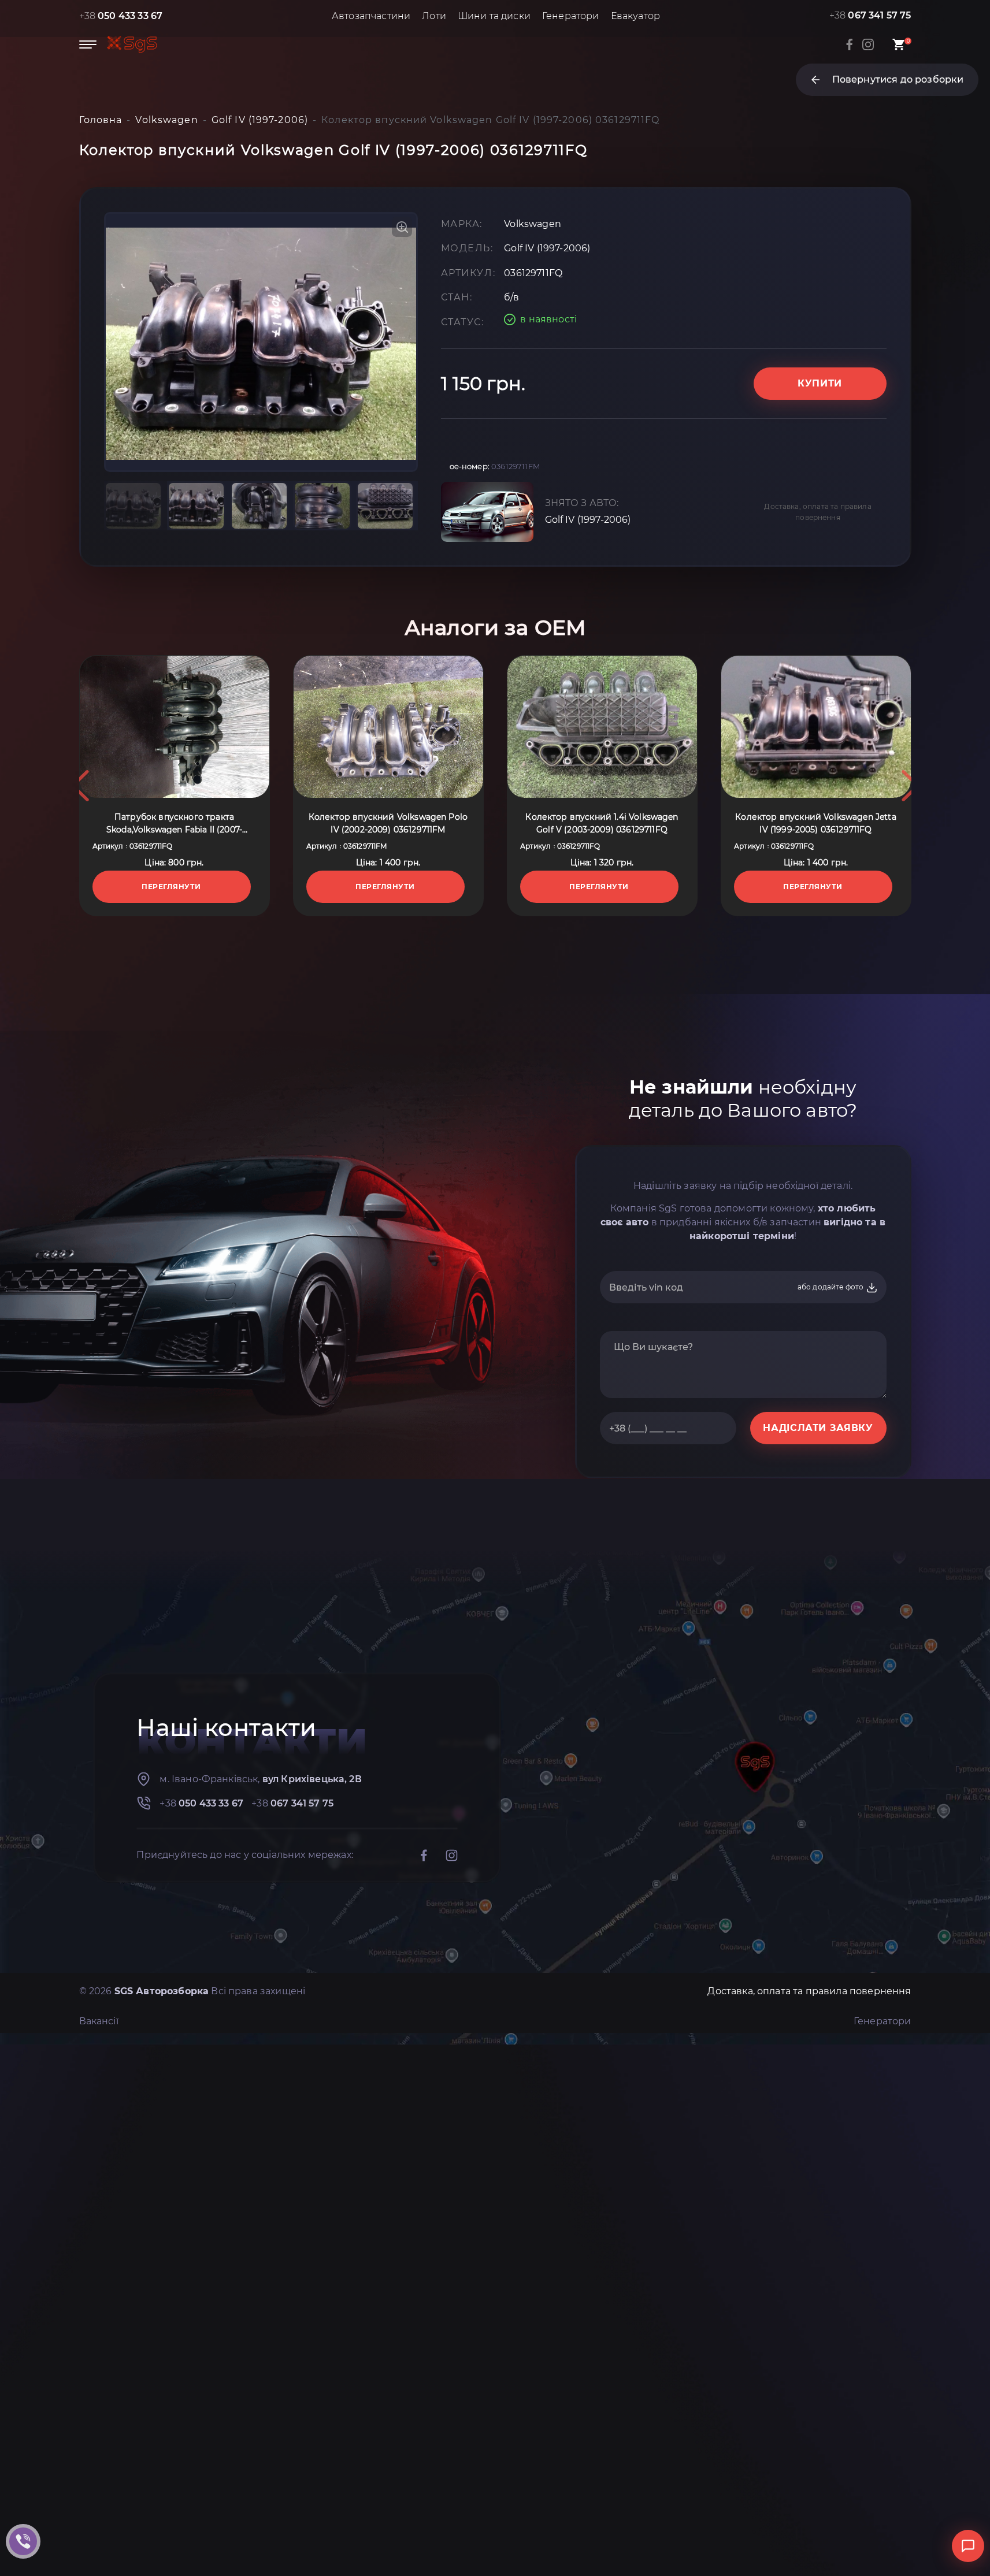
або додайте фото (832, 1287)
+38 (121, 16)
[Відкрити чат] (968, 2546)
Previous (80, 786)
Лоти (434, 16)
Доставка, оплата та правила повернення (817, 512)
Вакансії (99, 2021)
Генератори (571, 16)
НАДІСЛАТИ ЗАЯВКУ (818, 1428)
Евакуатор (635, 16)
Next (910, 786)
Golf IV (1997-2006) (588, 520)
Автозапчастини (371, 16)
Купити (820, 383)
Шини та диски (494, 16)
